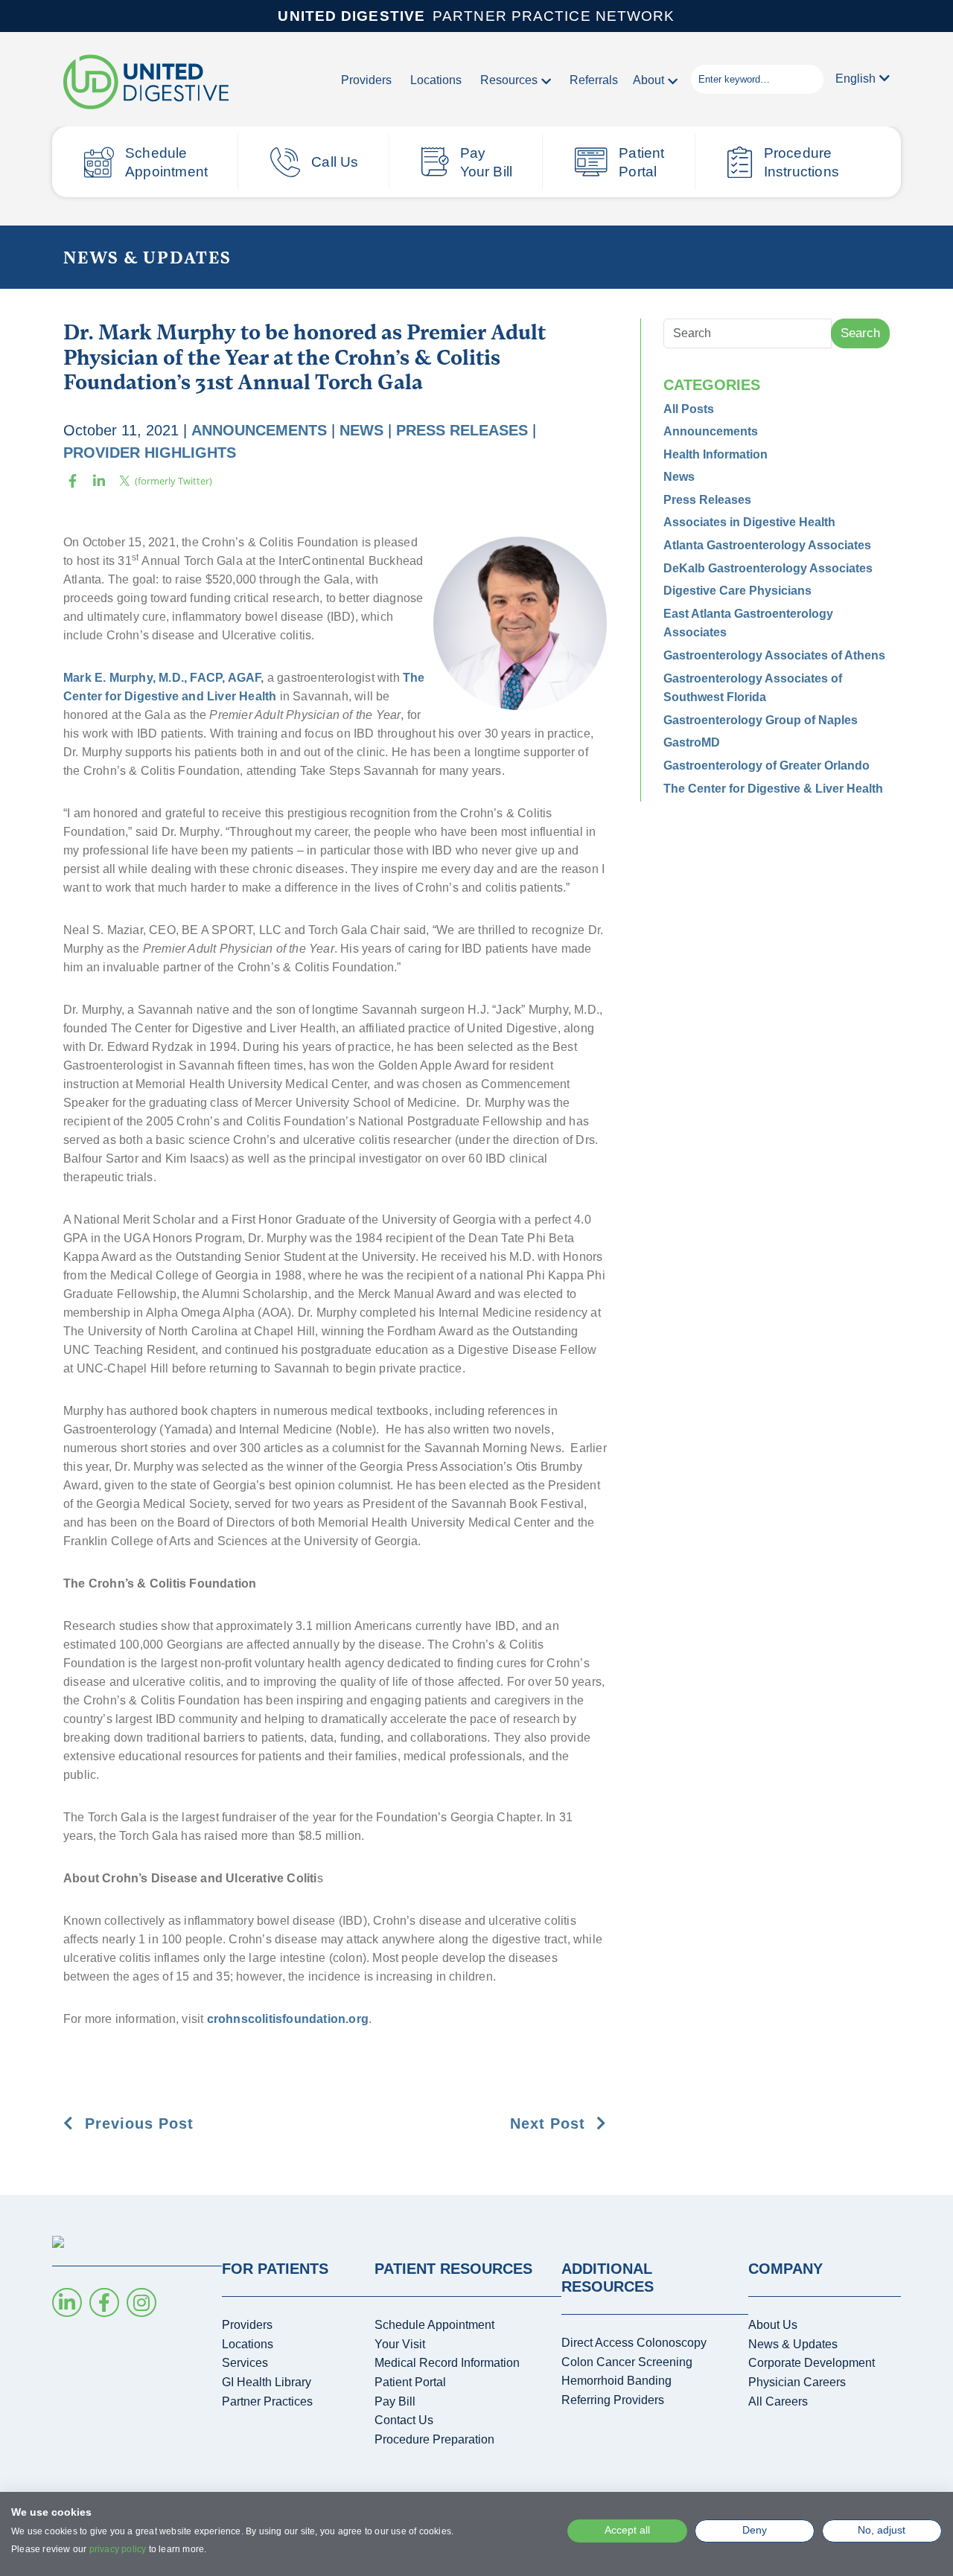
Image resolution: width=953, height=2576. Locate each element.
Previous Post (137, 2123)
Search (860, 333)
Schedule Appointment (166, 162)
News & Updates (147, 257)
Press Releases (462, 430)
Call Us (335, 162)
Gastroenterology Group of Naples (761, 720)
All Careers (778, 2401)
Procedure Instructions (801, 162)
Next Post (550, 2123)
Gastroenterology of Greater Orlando (766, 766)
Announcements (259, 430)
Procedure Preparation (434, 2439)
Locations (436, 80)
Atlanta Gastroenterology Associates (767, 545)
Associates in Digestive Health (749, 522)
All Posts (689, 409)
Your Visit (400, 2344)
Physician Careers (797, 2382)
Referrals (594, 80)
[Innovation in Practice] (146, 83)
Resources (509, 80)
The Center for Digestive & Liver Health (773, 789)
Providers (366, 80)
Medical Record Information (447, 2363)
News (361, 430)
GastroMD (692, 742)
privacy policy (118, 2549)
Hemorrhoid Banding (616, 2381)
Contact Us (404, 2420)
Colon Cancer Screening (627, 2362)
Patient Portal (641, 162)
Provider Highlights (150, 453)
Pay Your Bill (487, 162)
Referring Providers (613, 2400)
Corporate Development (812, 2363)
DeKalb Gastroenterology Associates (768, 568)
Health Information (715, 454)
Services (245, 2363)
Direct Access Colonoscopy (634, 2343)
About (648, 80)
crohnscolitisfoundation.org (288, 2019)
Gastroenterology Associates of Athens (774, 655)
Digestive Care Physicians (737, 591)
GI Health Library (267, 2382)
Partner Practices (267, 2401)
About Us (773, 2325)
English (855, 79)
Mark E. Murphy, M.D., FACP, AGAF (162, 678)
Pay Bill (395, 2401)
